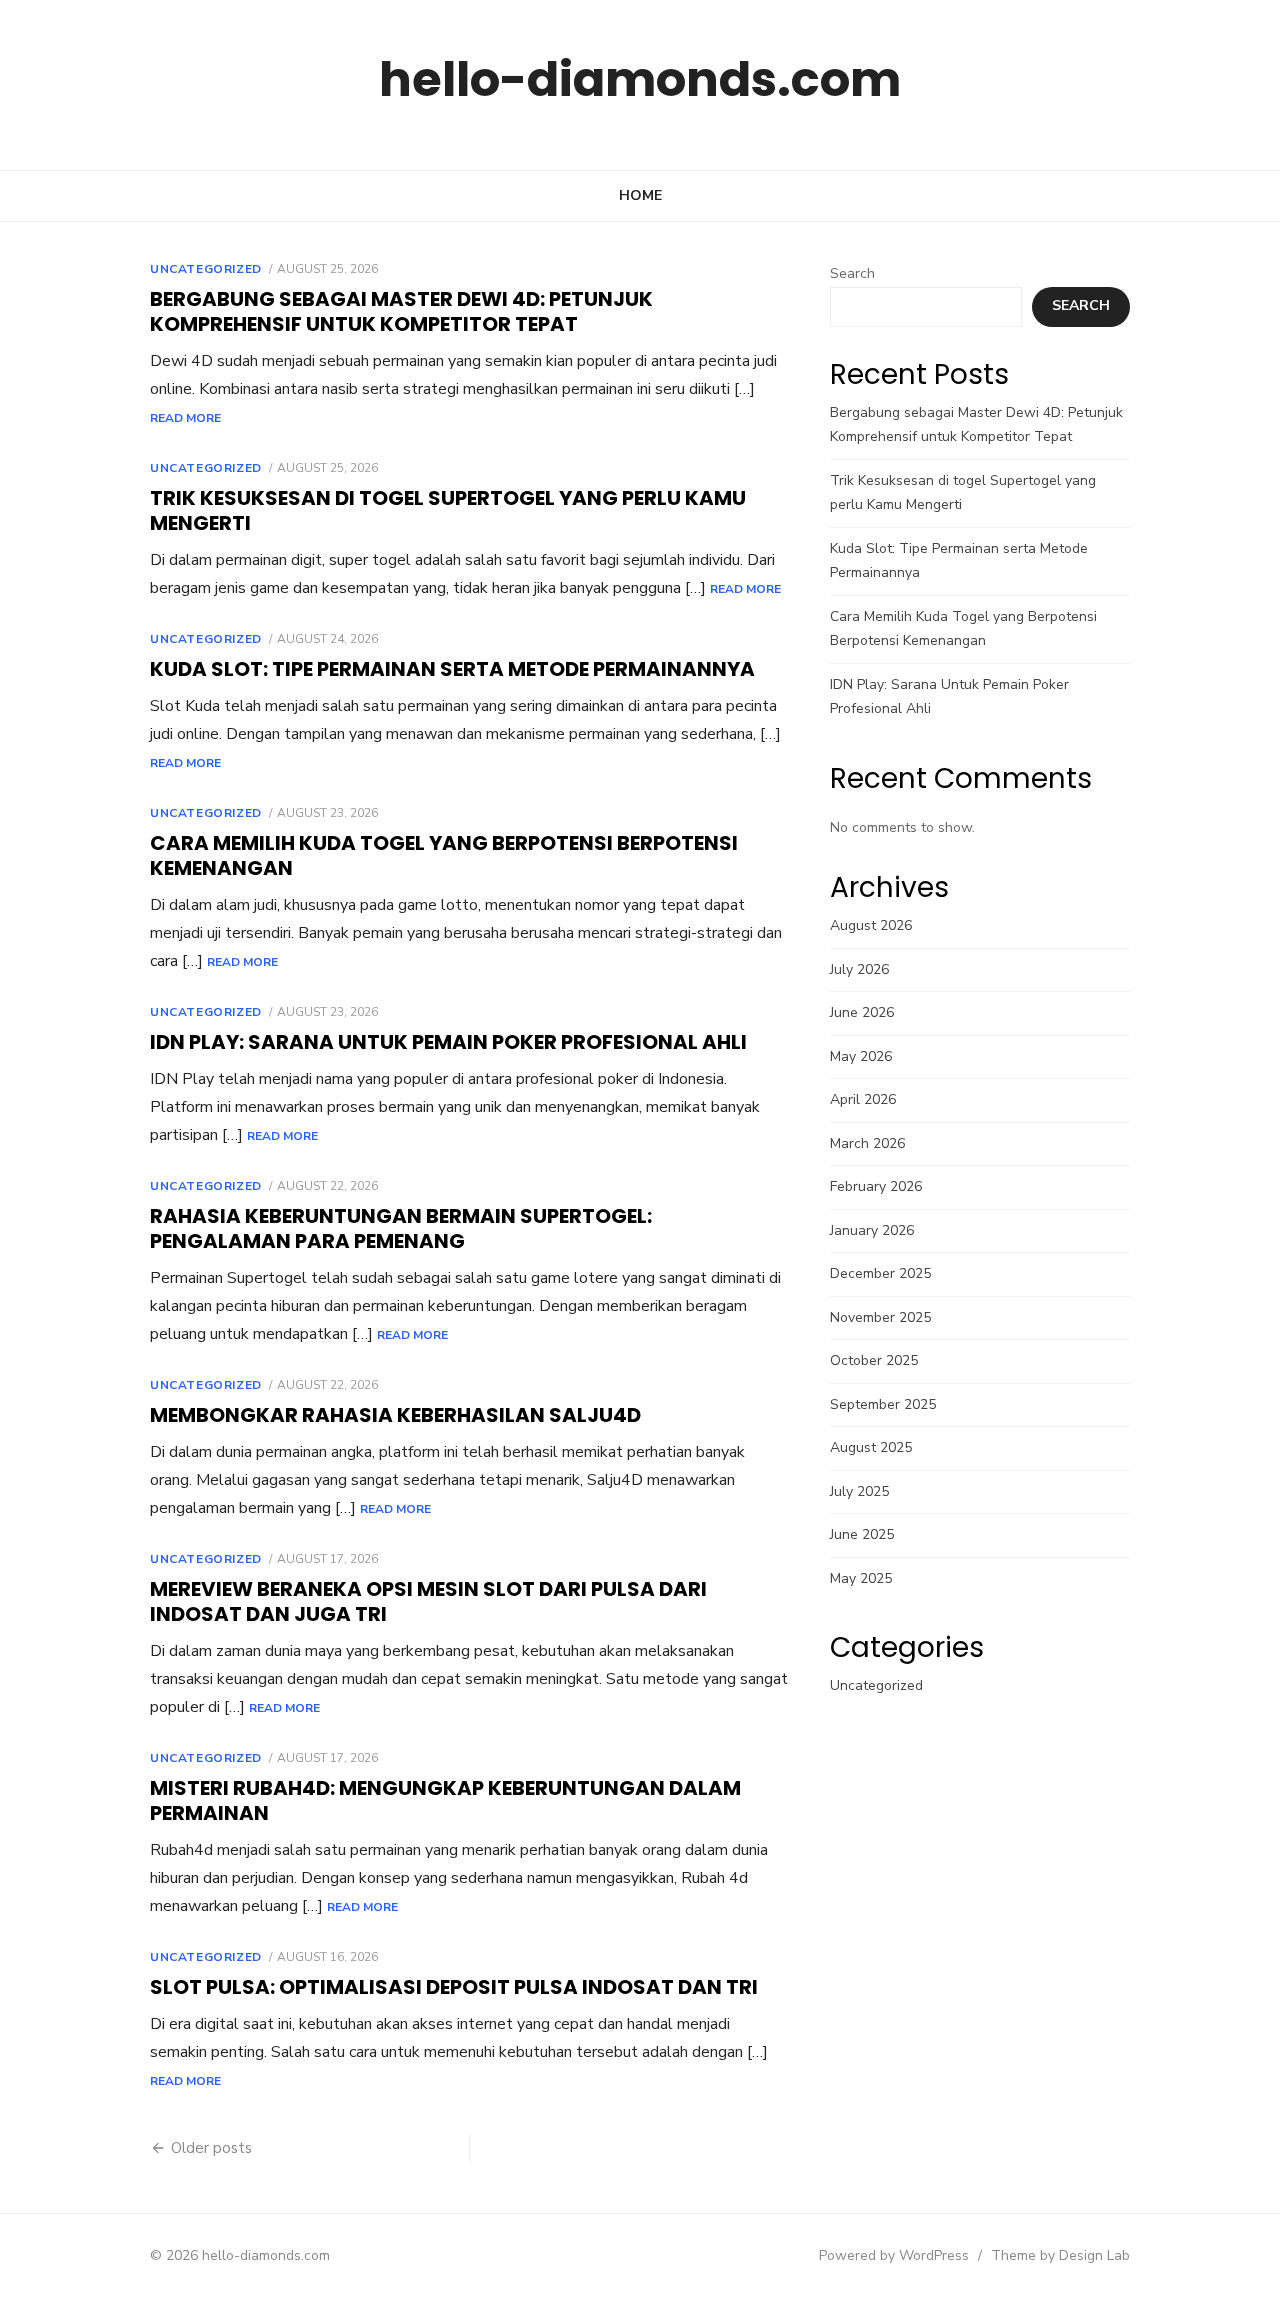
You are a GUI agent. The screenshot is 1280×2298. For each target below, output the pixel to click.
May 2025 (861, 1578)
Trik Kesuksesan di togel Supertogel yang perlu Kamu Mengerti (448, 510)
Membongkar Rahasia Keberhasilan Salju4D (395, 1415)
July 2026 (859, 969)
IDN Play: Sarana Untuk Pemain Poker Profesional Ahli (448, 1042)
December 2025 (880, 1273)
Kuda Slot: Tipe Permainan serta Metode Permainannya (452, 669)
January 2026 (872, 1230)
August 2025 (871, 1447)
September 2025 (883, 1404)
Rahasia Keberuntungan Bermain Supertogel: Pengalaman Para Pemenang (401, 1228)
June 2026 (862, 1012)
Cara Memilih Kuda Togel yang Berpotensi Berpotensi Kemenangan (444, 855)
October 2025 (874, 1360)
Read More (185, 418)
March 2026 (867, 1143)
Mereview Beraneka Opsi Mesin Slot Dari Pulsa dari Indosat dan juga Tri (428, 1601)
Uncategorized (206, 269)
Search (852, 273)
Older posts (211, 2148)
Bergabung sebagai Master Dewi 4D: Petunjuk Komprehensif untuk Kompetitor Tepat (401, 311)
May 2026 (861, 1056)
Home (640, 195)
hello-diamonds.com (640, 79)
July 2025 (859, 1491)
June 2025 (862, 1534)
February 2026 (876, 1186)
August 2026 (871, 925)
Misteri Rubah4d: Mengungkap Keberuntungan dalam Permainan (445, 1800)
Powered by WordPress (894, 2255)
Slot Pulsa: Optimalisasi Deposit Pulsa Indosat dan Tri (454, 1987)
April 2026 (863, 1099)
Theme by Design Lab (1060, 2255)
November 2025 (880, 1317)
